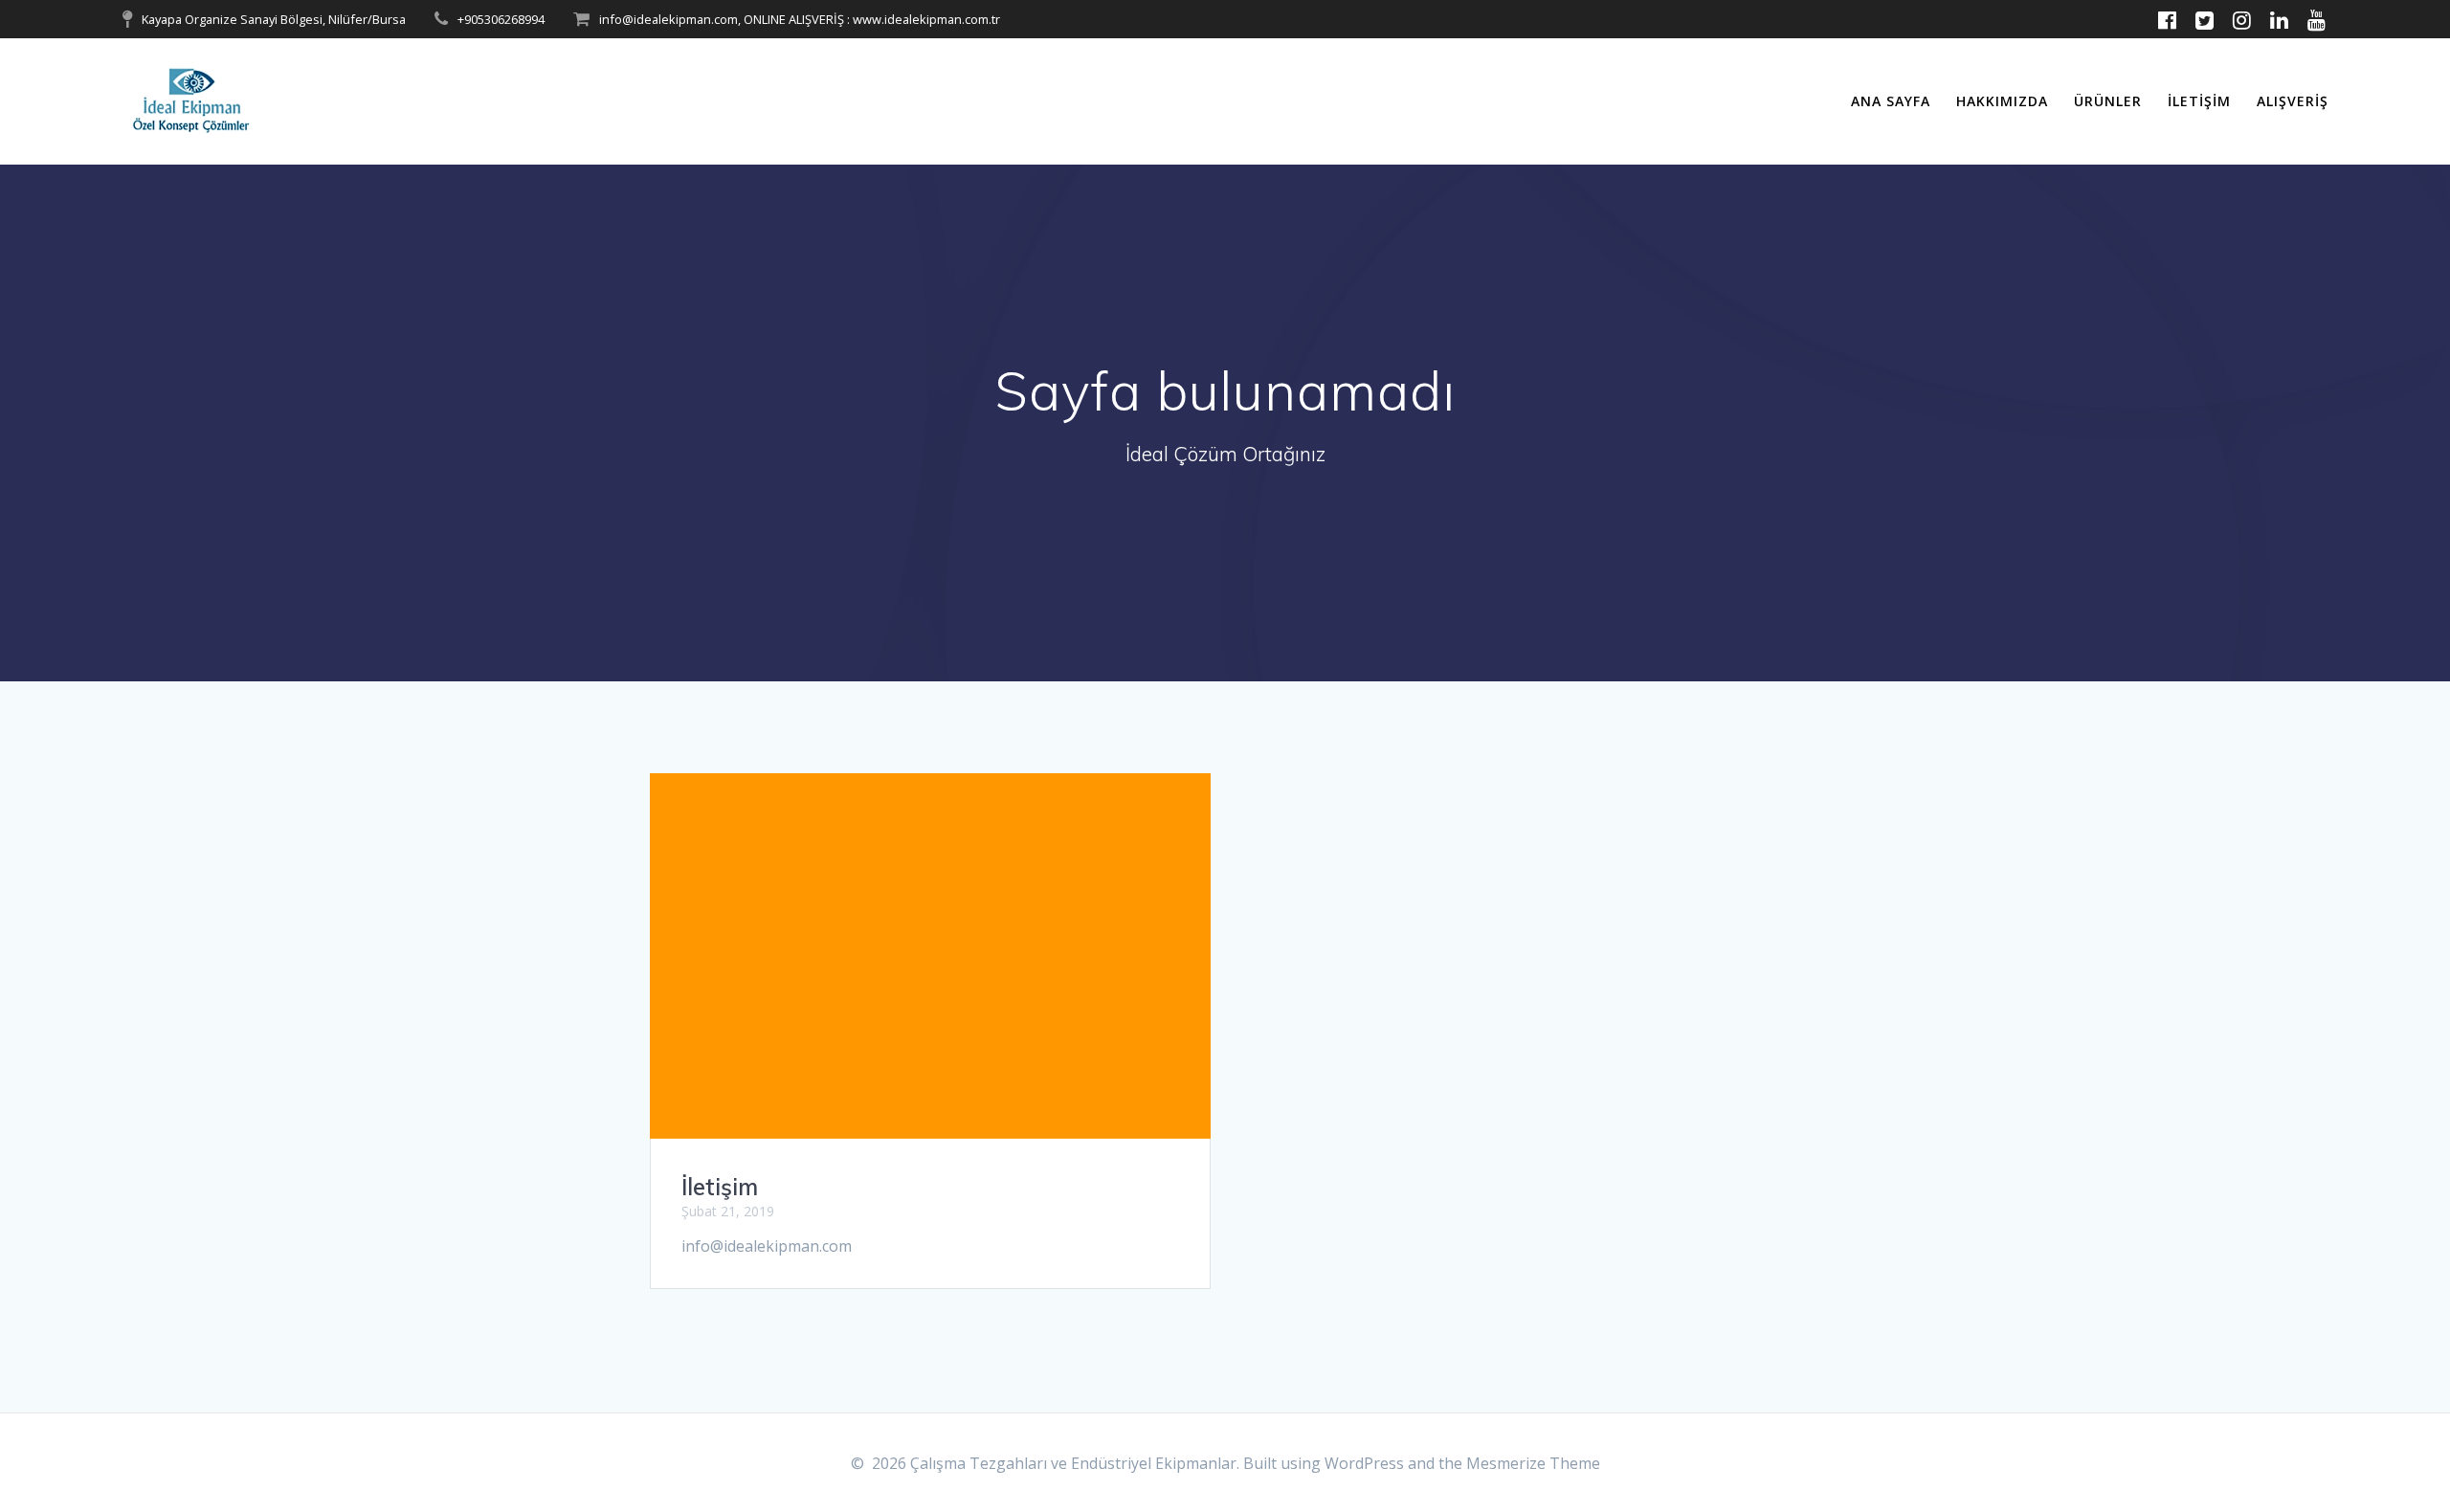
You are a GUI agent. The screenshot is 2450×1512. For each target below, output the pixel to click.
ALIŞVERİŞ (2293, 101)
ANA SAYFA (1891, 101)
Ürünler (2108, 101)
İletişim (2199, 101)
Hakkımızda (2002, 101)
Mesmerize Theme (1533, 1463)
